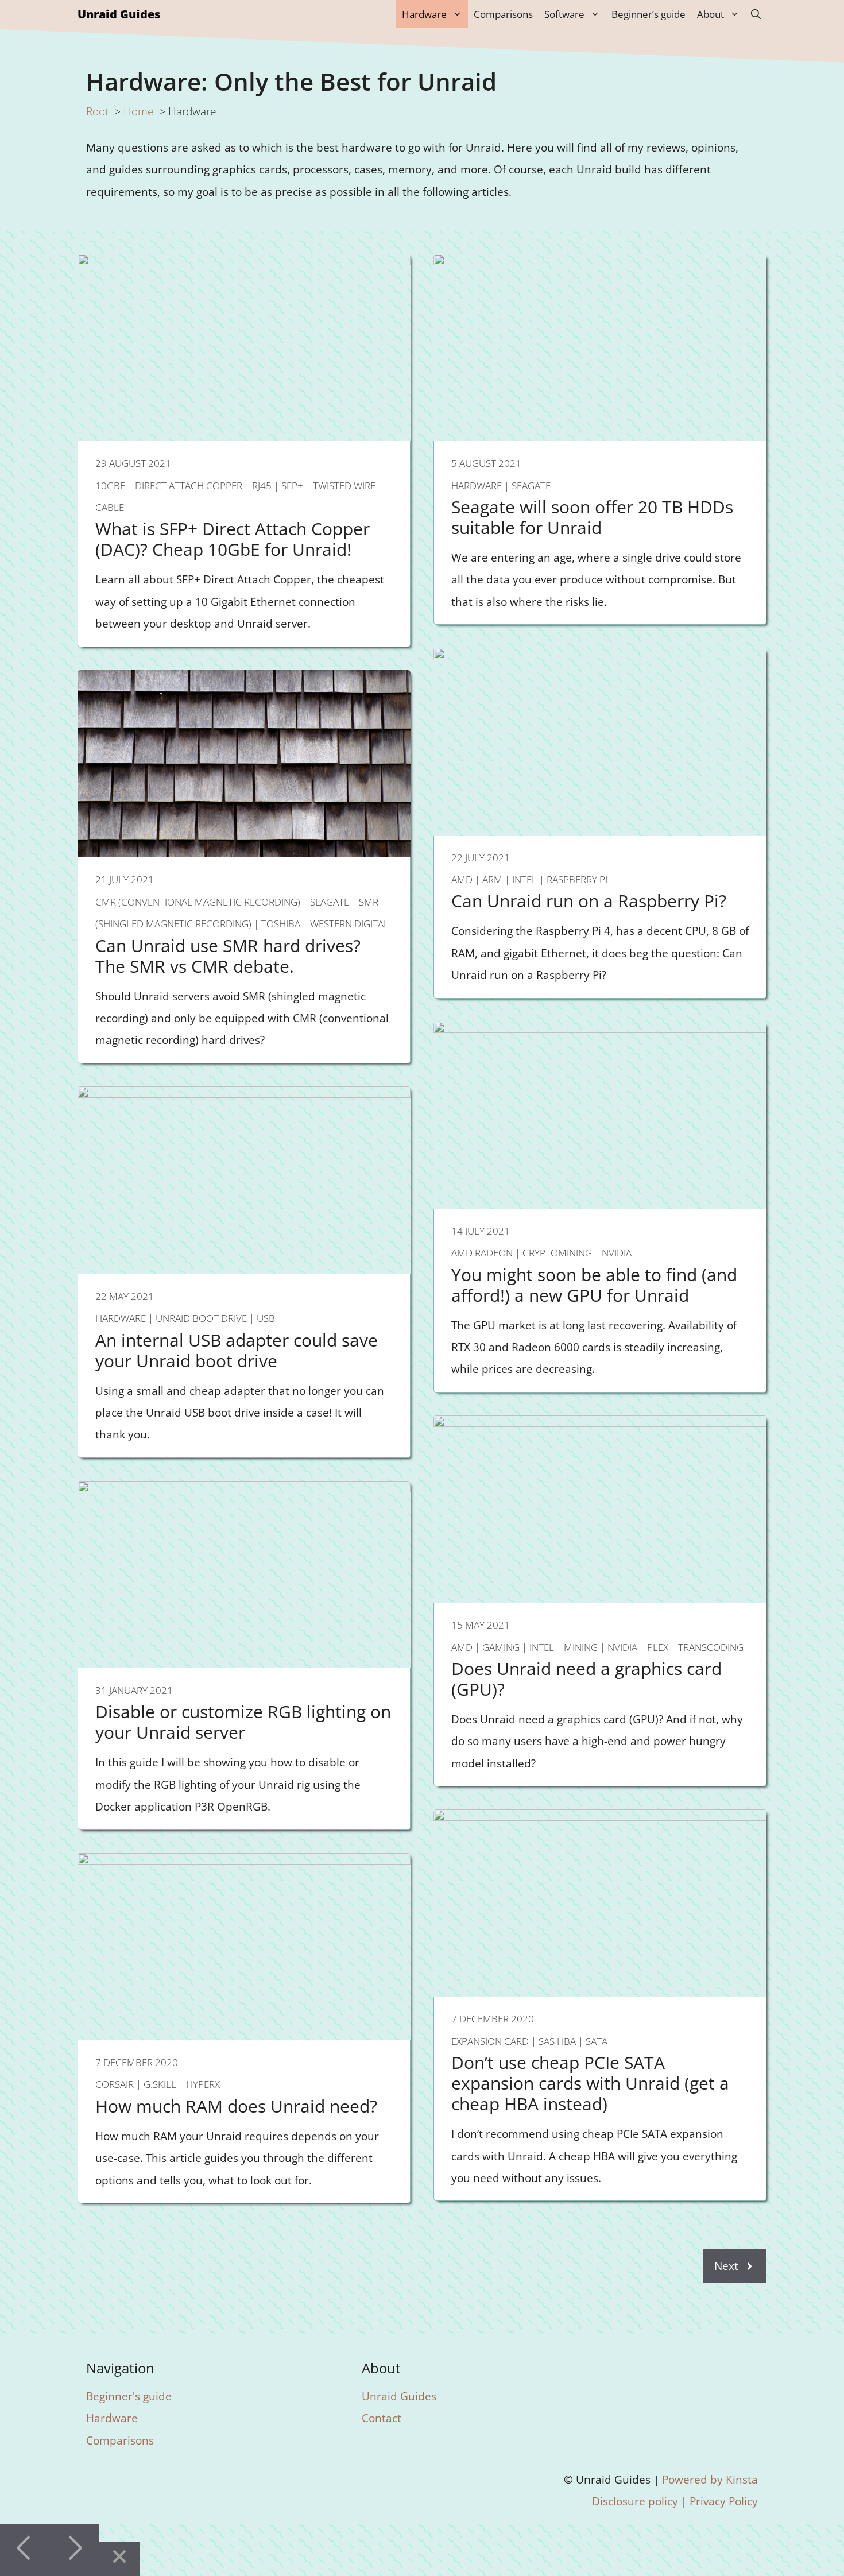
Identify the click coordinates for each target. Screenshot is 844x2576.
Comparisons (503, 14)
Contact (382, 2418)
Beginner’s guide (649, 14)
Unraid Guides (119, 14)
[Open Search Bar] (756, 14)
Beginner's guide (129, 2396)
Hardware (424, 14)
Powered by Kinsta (710, 2479)
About (711, 14)
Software (564, 14)
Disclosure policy (635, 2501)
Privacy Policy (724, 2501)
